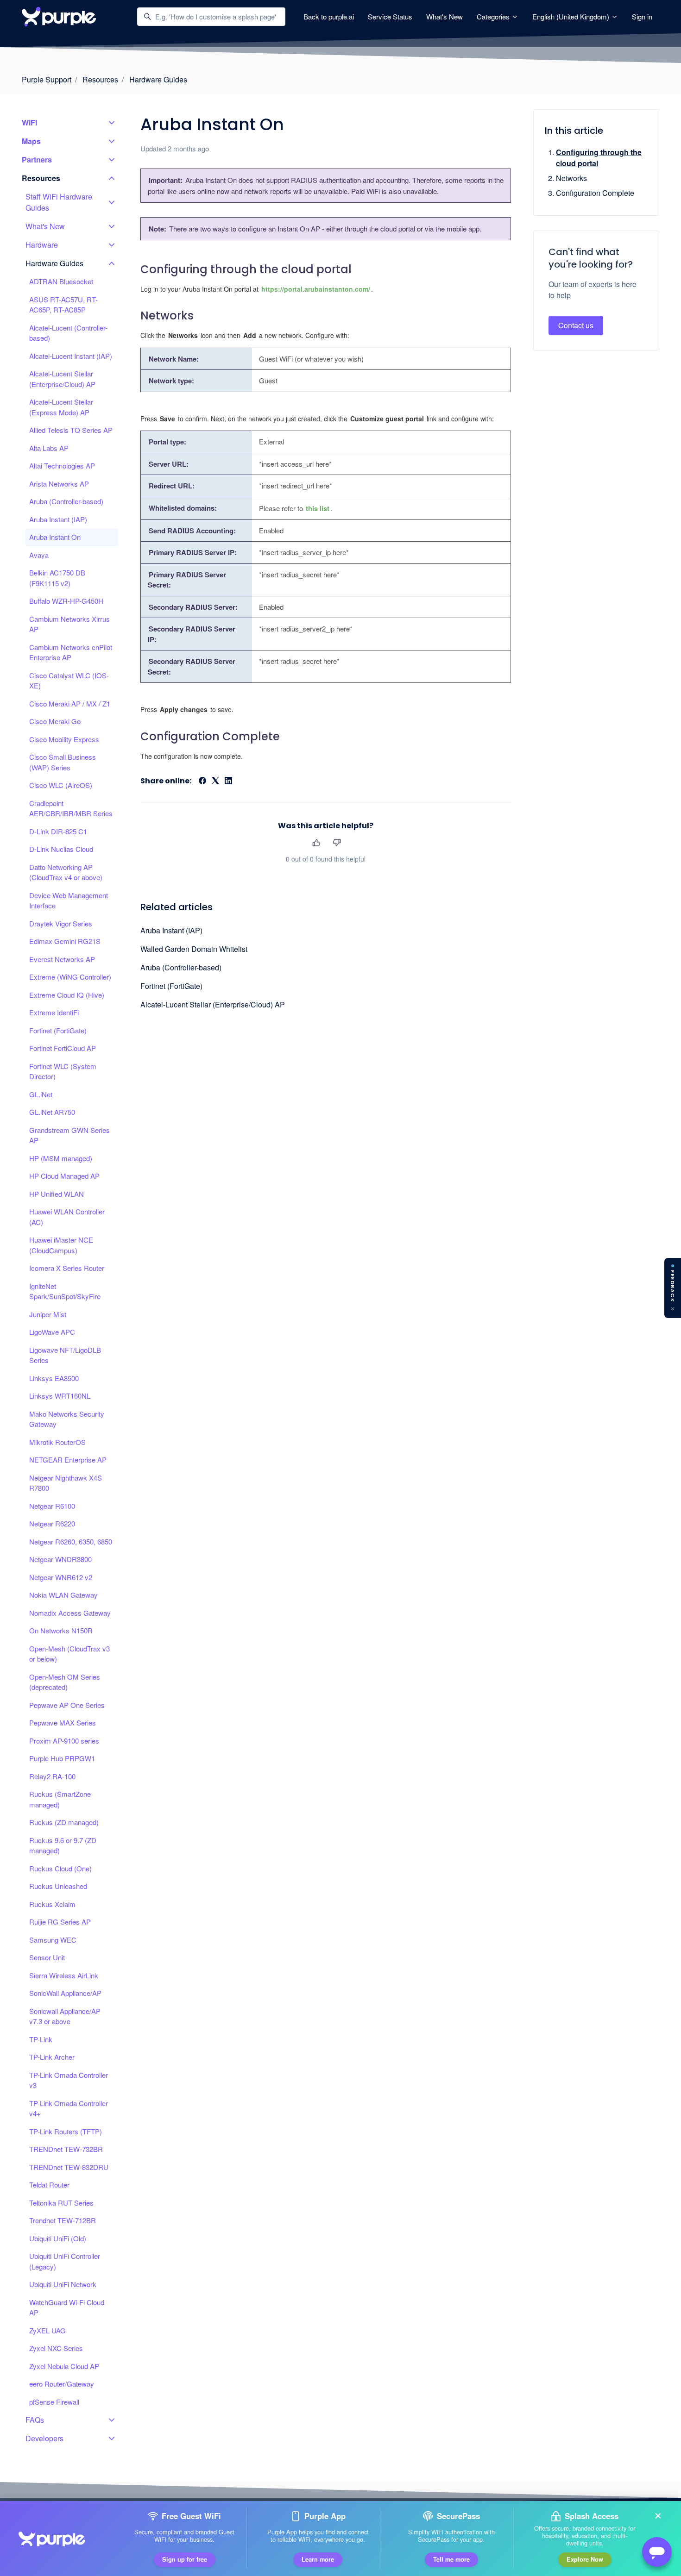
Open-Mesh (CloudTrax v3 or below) (69, 1654)
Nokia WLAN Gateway (63, 1595)
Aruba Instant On (55, 537)
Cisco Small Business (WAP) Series (63, 762)
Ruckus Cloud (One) (60, 1868)
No (337, 843)
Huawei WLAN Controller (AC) (67, 1217)
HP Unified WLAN (57, 1194)
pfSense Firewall (54, 2402)
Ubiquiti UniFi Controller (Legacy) (65, 2261)
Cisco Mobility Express (64, 739)
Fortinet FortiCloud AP (63, 1048)
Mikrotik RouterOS (57, 1442)
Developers (44, 2438)
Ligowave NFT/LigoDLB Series (65, 1355)
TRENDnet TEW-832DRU (69, 2167)
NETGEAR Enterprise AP (68, 1460)
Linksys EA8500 (54, 1378)
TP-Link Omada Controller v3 (69, 2080)
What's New (445, 16)
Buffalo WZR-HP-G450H (66, 601)
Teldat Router (49, 2185)
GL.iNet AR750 (52, 1112)
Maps (31, 141)
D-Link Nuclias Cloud (61, 849)
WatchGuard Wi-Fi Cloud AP (67, 2307)
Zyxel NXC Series (56, 2348)
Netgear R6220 (52, 1523)
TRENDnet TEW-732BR (66, 2149)
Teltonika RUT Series (61, 2203)
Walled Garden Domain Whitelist (194, 949)
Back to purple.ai (329, 16)
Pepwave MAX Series (63, 1723)
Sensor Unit (47, 1957)
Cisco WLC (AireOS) (61, 785)
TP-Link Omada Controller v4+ (69, 2108)
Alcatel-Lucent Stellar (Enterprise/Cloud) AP (213, 1004)
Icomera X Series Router (67, 1268)
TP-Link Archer (52, 2057)
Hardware (42, 245)
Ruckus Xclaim (52, 1904)
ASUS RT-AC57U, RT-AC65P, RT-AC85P (63, 305)
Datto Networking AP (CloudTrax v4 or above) (66, 872)
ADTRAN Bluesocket (61, 281)
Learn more (318, 2559)
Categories (494, 16)
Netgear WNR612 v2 (61, 1577)
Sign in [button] (642, 16)
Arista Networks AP (59, 484)
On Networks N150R (61, 1630)
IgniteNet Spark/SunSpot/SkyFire (65, 1291)
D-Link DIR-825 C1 (58, 831)
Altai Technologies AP (62, 466)
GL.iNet (41, 1094)
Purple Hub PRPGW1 (62, 1758)
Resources (100, 79)
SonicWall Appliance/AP (65, 1993)
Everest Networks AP (62, 959)
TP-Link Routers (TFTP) (66, 2131)
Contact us (576, 325)
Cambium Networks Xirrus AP (69, 624)
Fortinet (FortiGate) (171, 986)
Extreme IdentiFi (54, 1012)
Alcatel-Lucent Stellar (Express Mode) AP (61, 407)
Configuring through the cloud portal (599, 158)
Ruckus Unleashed (58, 1886)
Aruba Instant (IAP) (171, 930)
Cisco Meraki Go (55, 721)
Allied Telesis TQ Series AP (71, 430)
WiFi (29, 122)
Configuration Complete (595, 193)
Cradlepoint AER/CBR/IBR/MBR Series (71, 808)
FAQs (35, 2420)
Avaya (39, 555)
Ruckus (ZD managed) (64, 1822)
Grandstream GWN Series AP (69, 1135)
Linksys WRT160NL (60, 1396)
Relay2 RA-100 (52, 1776)
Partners (37, 159)
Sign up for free (185, 2559)
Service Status (390, 16)
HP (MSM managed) (61, 1158)
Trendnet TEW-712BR (63, 2220)
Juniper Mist (48, 1314)
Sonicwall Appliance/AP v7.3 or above (65, 2016)
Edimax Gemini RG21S (65, 941)
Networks (571, 178)
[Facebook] (202, 781)
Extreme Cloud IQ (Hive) (67, 995)
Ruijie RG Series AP (60, 1922)
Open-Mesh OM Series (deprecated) (65, 1682)
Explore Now (585, 2559)
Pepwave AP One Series (67, 1705)
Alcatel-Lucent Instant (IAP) (71, 356)
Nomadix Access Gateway (70, 1613)
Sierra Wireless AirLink (64, 1975)
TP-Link (41, 2039)
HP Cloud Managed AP (64, 1176)
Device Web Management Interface (69, 900)
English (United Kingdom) (572, 16)
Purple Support (47, 79)
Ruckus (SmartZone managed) (60, 1799)
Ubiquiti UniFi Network (63, 2284)
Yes (316, 843)
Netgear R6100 (52, 1506)
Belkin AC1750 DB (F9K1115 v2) (57, 578)
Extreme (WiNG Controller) (70, 977)
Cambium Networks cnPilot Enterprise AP (71, 652)
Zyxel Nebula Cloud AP (64, 2366)
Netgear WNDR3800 (60, 1559)
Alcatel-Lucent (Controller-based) (68, 333)
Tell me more (451, 2559)
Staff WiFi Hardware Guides (59, 202)
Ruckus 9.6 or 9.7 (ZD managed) (63, 1845)
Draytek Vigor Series (61, 923)
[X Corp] (215, 781)
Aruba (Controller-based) (181, 967)
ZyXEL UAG (47, 2330)
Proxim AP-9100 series (64, 1741)
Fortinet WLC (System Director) (63, 1071)
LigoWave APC (52, 1332)
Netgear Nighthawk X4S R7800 (66, 1483)
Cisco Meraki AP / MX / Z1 (70, 703)
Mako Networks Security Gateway (67, 1419)
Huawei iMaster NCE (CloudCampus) (61, 1245)
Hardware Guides (158, 79)
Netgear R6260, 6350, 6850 (71, 1541)
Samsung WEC (53, 1940)
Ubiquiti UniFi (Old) (58, 2238)
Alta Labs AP (49, 448)
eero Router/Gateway (62, 2384)
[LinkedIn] (228, 781)
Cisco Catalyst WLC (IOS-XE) (69, 681)
